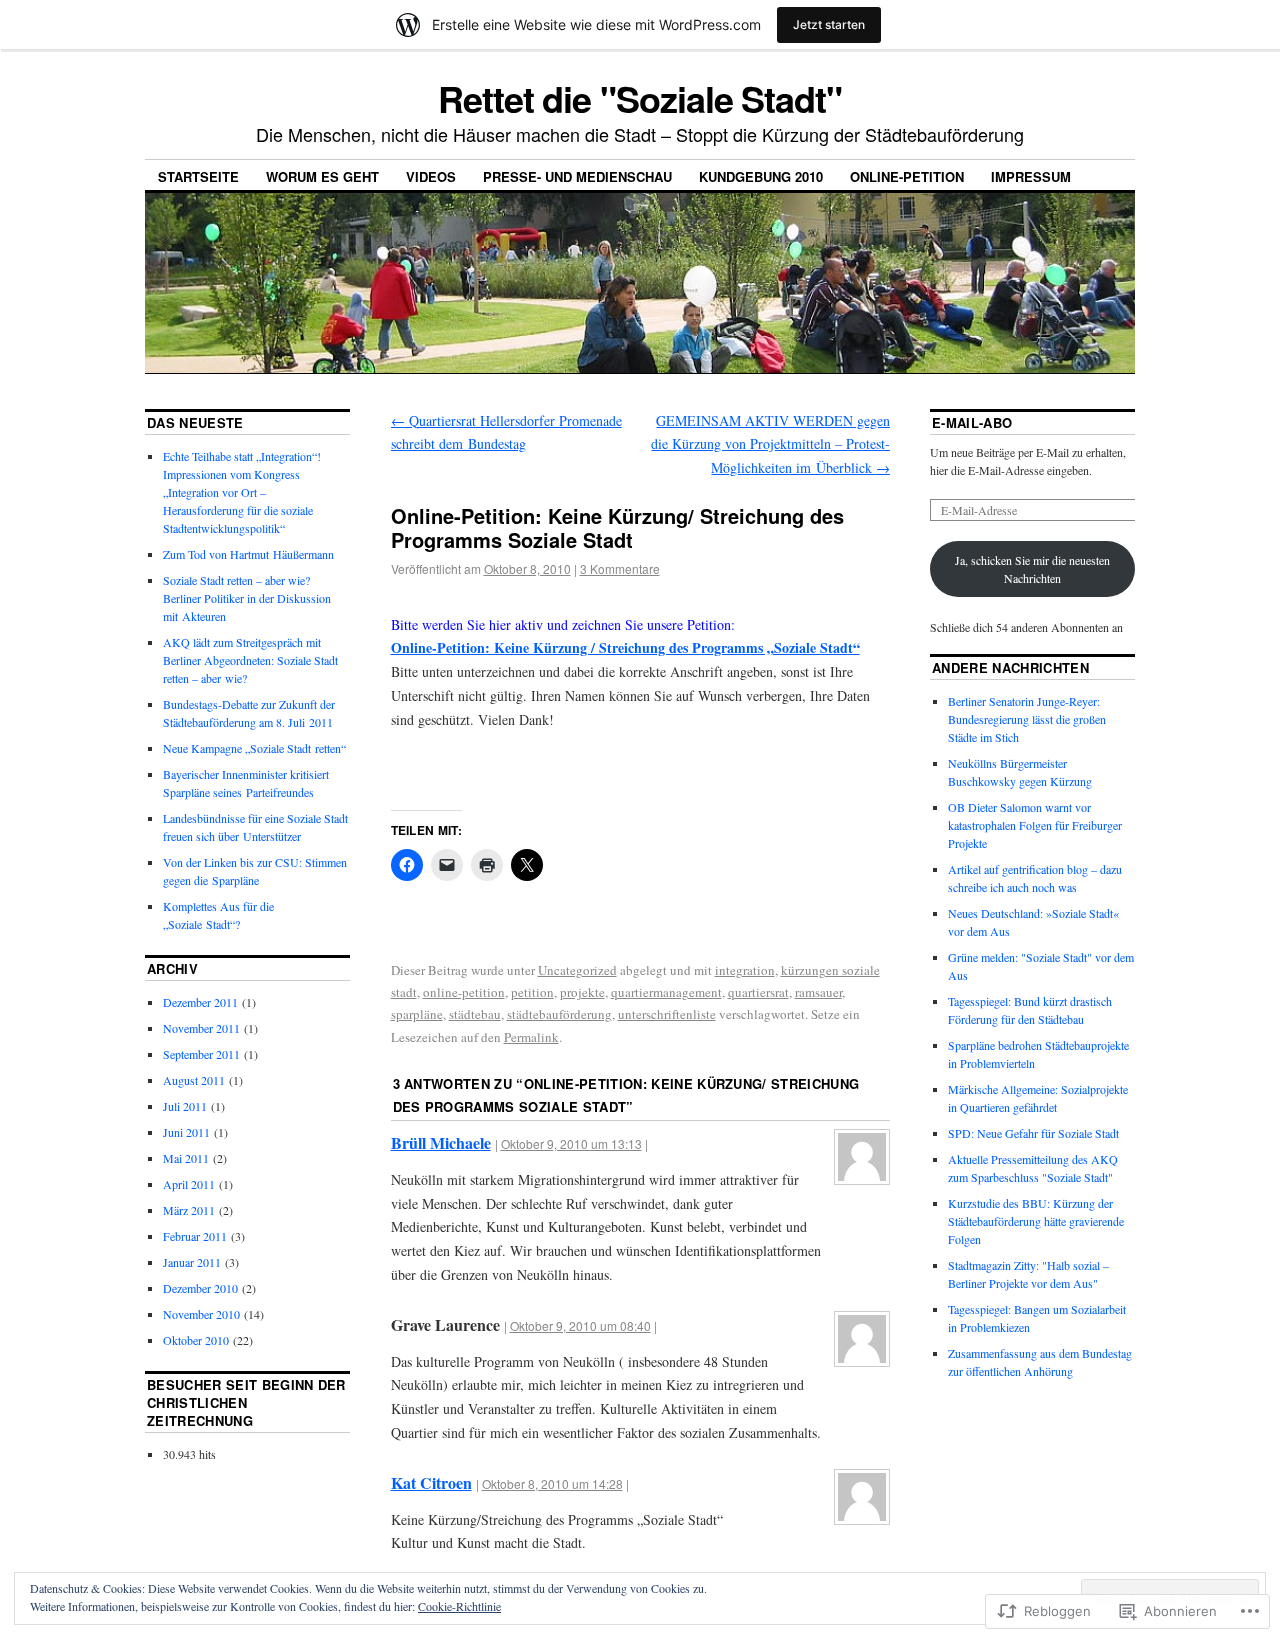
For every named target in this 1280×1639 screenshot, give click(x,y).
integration (745, 970)
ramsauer (818, 992)
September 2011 (201, 1054)
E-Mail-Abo (972, 422)
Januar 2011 (192, 1262)
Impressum (1031, 176)
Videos (431, 176)
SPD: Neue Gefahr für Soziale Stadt (1033, 1133)
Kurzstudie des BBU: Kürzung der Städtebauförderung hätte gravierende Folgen (1036, 1221)
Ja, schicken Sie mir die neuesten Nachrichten (1032, 569)
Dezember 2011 (200, 1002)
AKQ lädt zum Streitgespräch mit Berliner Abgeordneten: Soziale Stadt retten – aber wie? (250, 660)
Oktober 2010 (196, 1340)
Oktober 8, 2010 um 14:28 (552, 1483)
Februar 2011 (195, 1236)
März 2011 (189, 1210)
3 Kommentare (620, 568)
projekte (582, 992)
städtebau (475, 1014)
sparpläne (417, 1014)
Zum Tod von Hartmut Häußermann (248, 554)
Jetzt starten (829, 24)
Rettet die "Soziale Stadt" (640, 98)
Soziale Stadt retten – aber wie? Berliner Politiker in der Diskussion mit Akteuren (247, 598)
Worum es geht (322, 176)
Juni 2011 (186, 1132)
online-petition (464, 992)
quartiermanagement (666, 992)
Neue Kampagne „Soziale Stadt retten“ (254, 748)
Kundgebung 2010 (761, 176)
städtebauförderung (559, 1014)
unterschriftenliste (667, 1014)
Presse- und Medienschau (577, 176)
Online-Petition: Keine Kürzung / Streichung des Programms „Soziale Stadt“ (625, 647)
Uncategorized (577, 970)
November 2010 (201, 1314)
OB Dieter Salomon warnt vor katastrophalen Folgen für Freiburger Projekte (1035, 825)
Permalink (531, 1037)
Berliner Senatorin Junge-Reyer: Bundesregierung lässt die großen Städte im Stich (1027, 719)
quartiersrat (758, 992)
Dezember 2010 (200, 1288)
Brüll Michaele (441, 1142)
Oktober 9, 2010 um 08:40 (580, 1325)
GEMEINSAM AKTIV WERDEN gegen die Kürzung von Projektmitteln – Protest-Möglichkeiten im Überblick (770, 444)
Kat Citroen (431, 1482)
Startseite (198, 176)
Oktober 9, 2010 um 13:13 (571, 1143)
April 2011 (189, 1184)
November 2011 (201, 1028)
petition (532, 992)
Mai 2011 (186, 1158)
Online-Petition (907, 176)
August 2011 (194, 1080)
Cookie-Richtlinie (459, 1606)
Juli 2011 (185, 1106)
